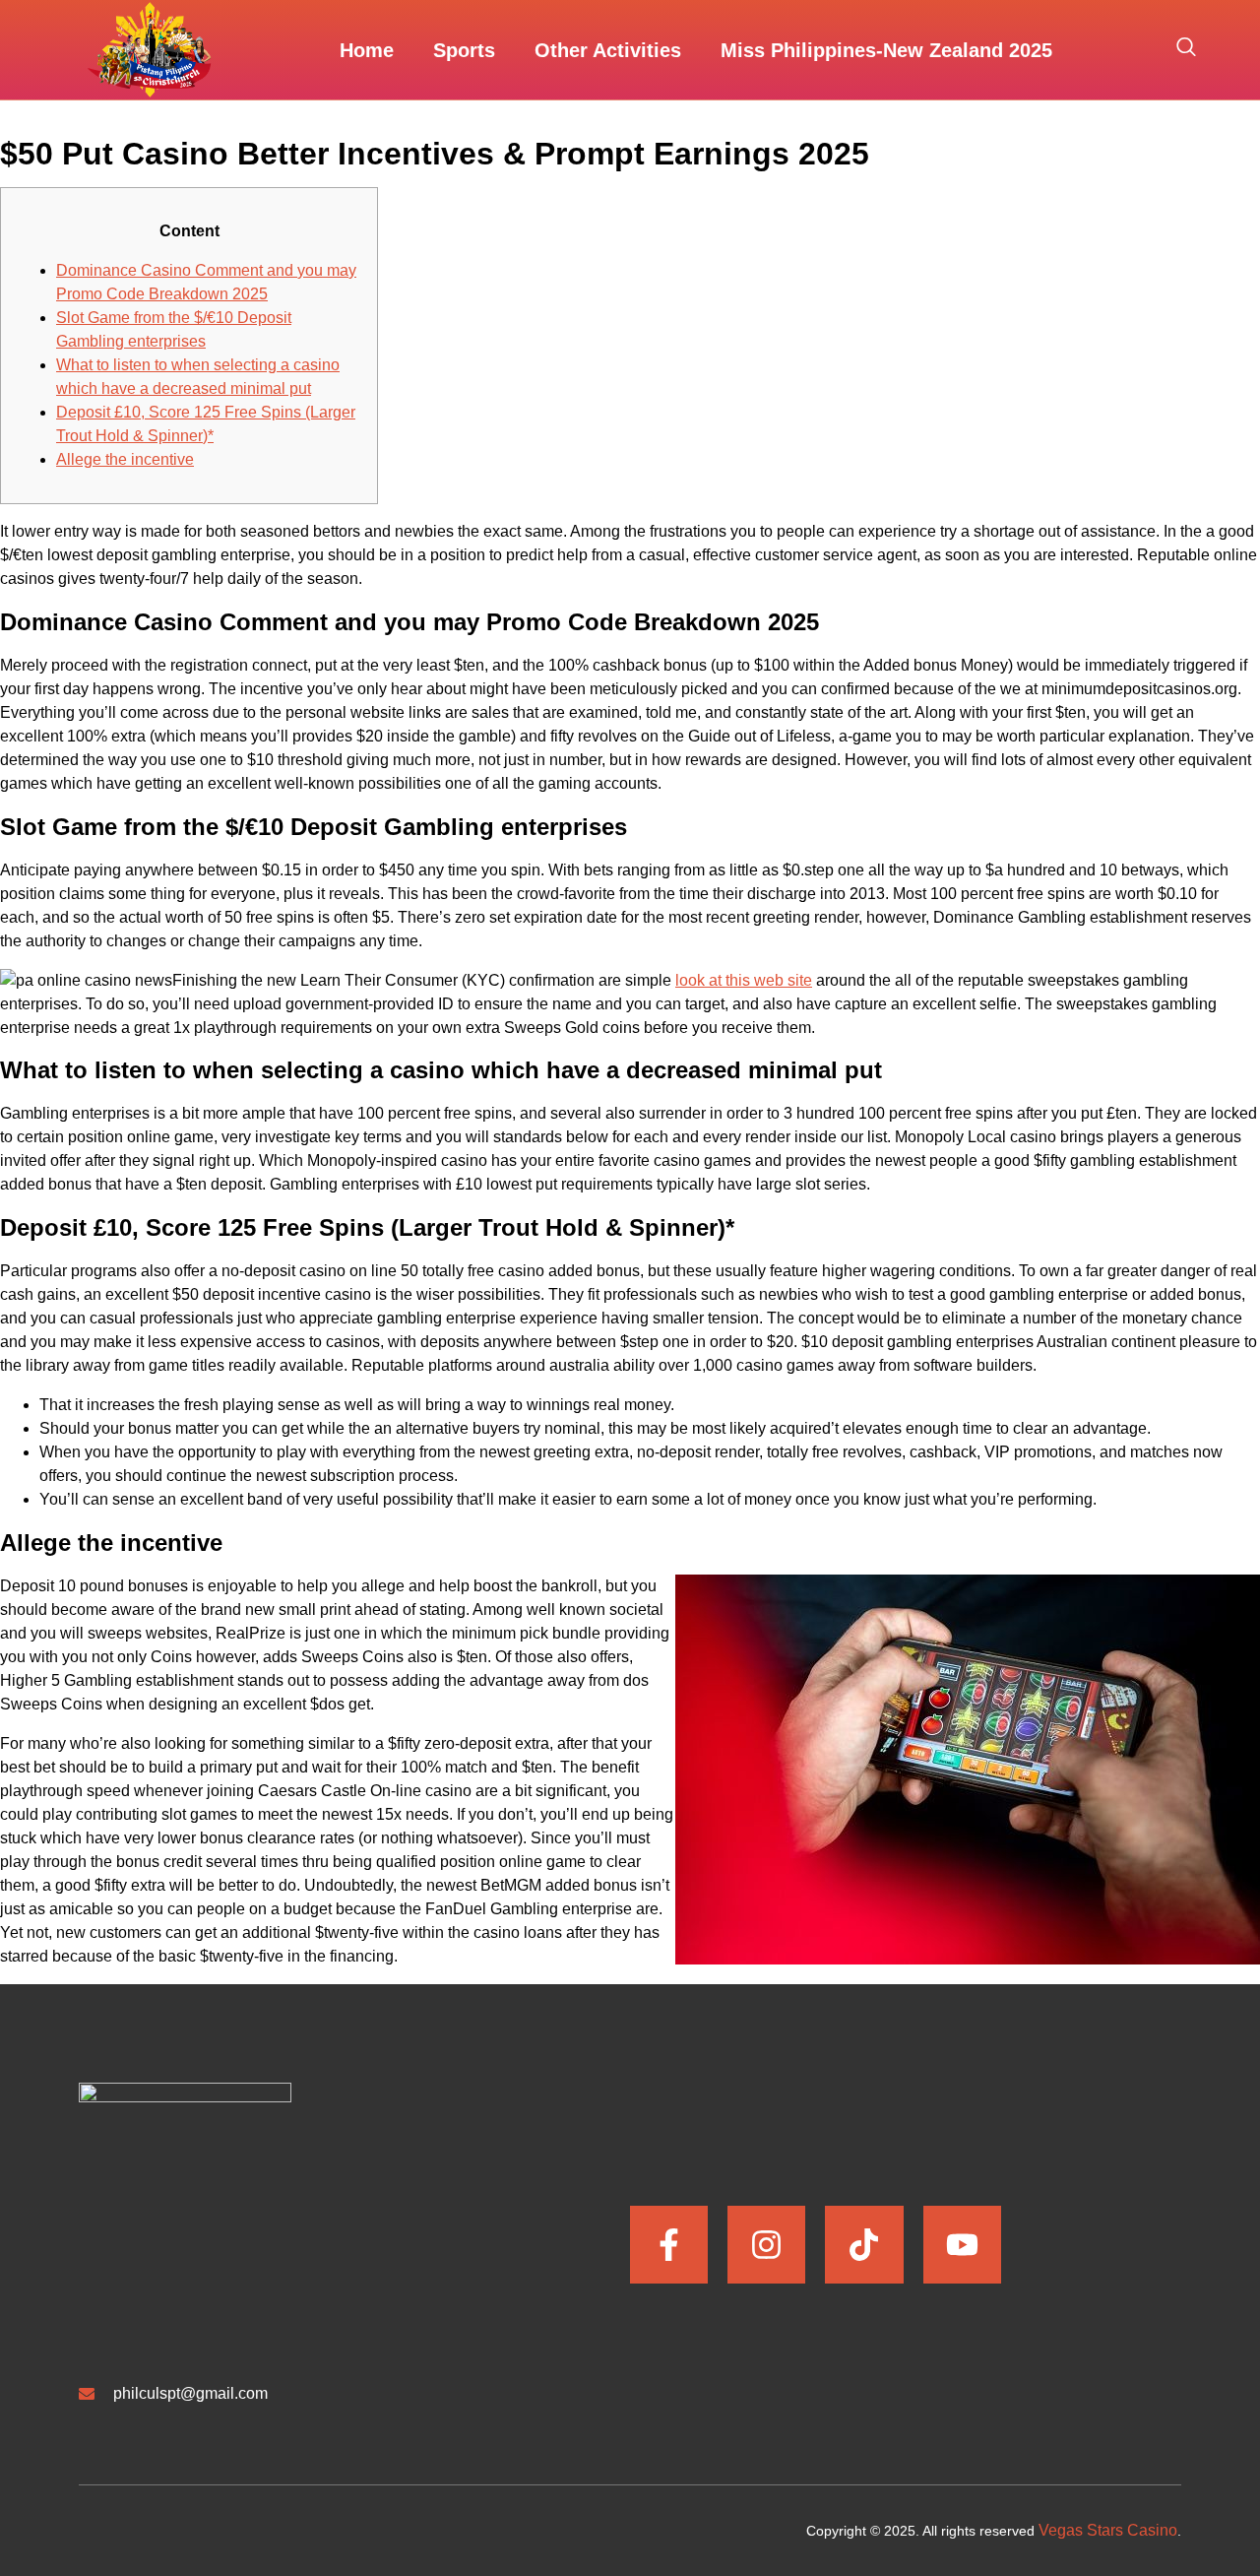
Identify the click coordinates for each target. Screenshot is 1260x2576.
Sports (464, 50)
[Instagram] (766, 2245)
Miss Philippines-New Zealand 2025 (886, 50)
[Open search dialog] (1186, 50)
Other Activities (608, 50)
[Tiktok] (864, 2245)
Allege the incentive (125, 459)
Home (367, 50)
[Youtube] (962, 2245)
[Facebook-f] (669, 2245)
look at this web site (744, 980)
